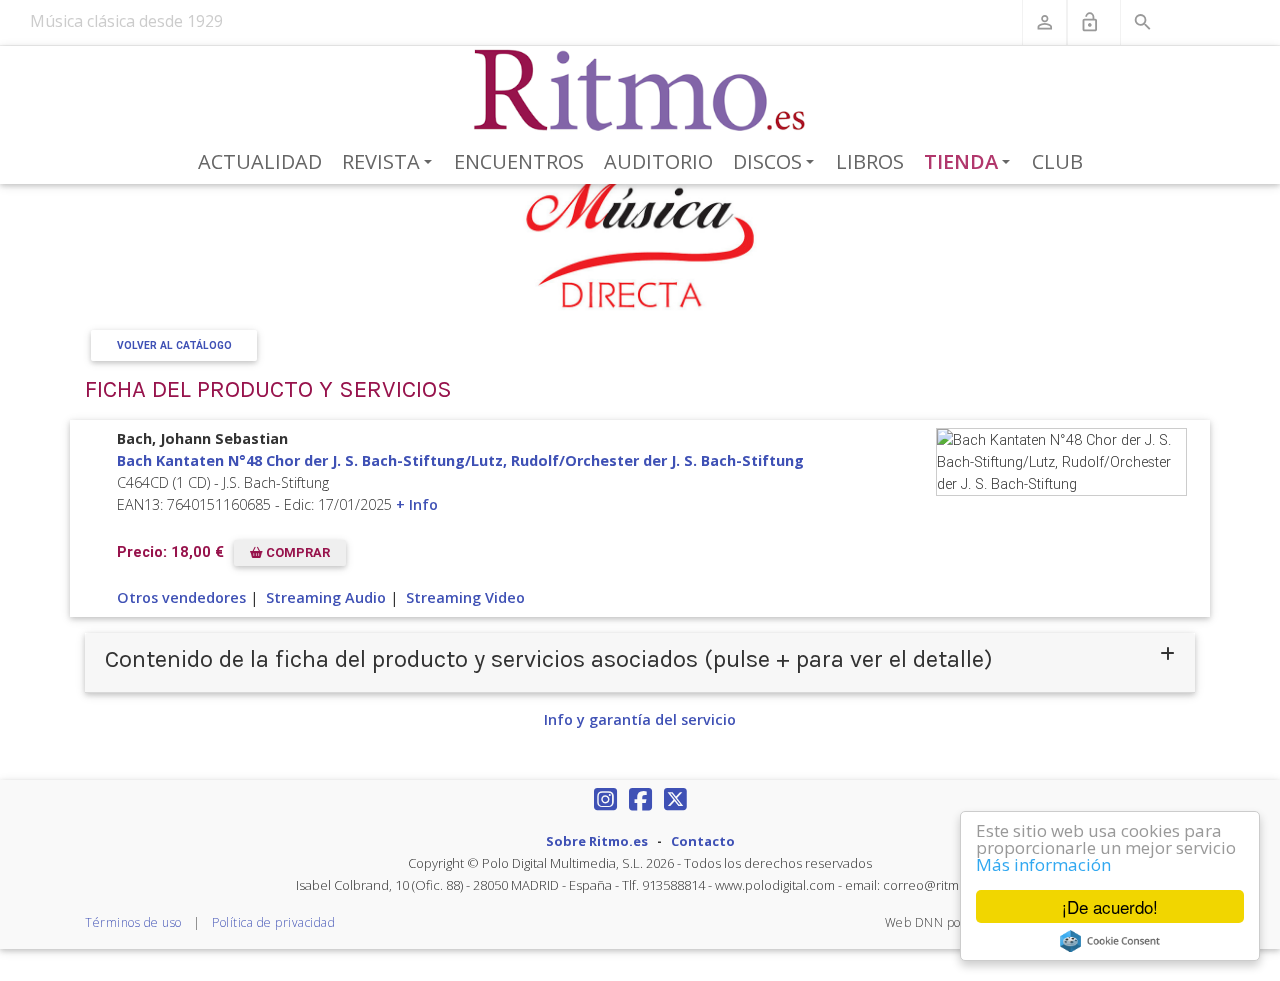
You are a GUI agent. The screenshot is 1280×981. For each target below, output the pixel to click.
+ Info (417, 504)
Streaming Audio (326, 597)
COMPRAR (296, 552)
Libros (870, 161)
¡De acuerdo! (1110, 906)
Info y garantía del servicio (640, 719)
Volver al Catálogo (174, 345)
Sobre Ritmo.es (597, 841)
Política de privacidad (273, 922)
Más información (1043, 864)
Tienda (971, 163)
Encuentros (519, 161)
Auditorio (658, 161)
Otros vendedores (181, 597)
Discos (777, 163)
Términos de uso (133, 922)
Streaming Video (465, 597)
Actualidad (260, 161)
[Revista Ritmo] (640, 91)
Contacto (703, 841)
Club (1057, 161)
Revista (390, 163)
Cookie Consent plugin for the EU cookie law (1110, 941)
